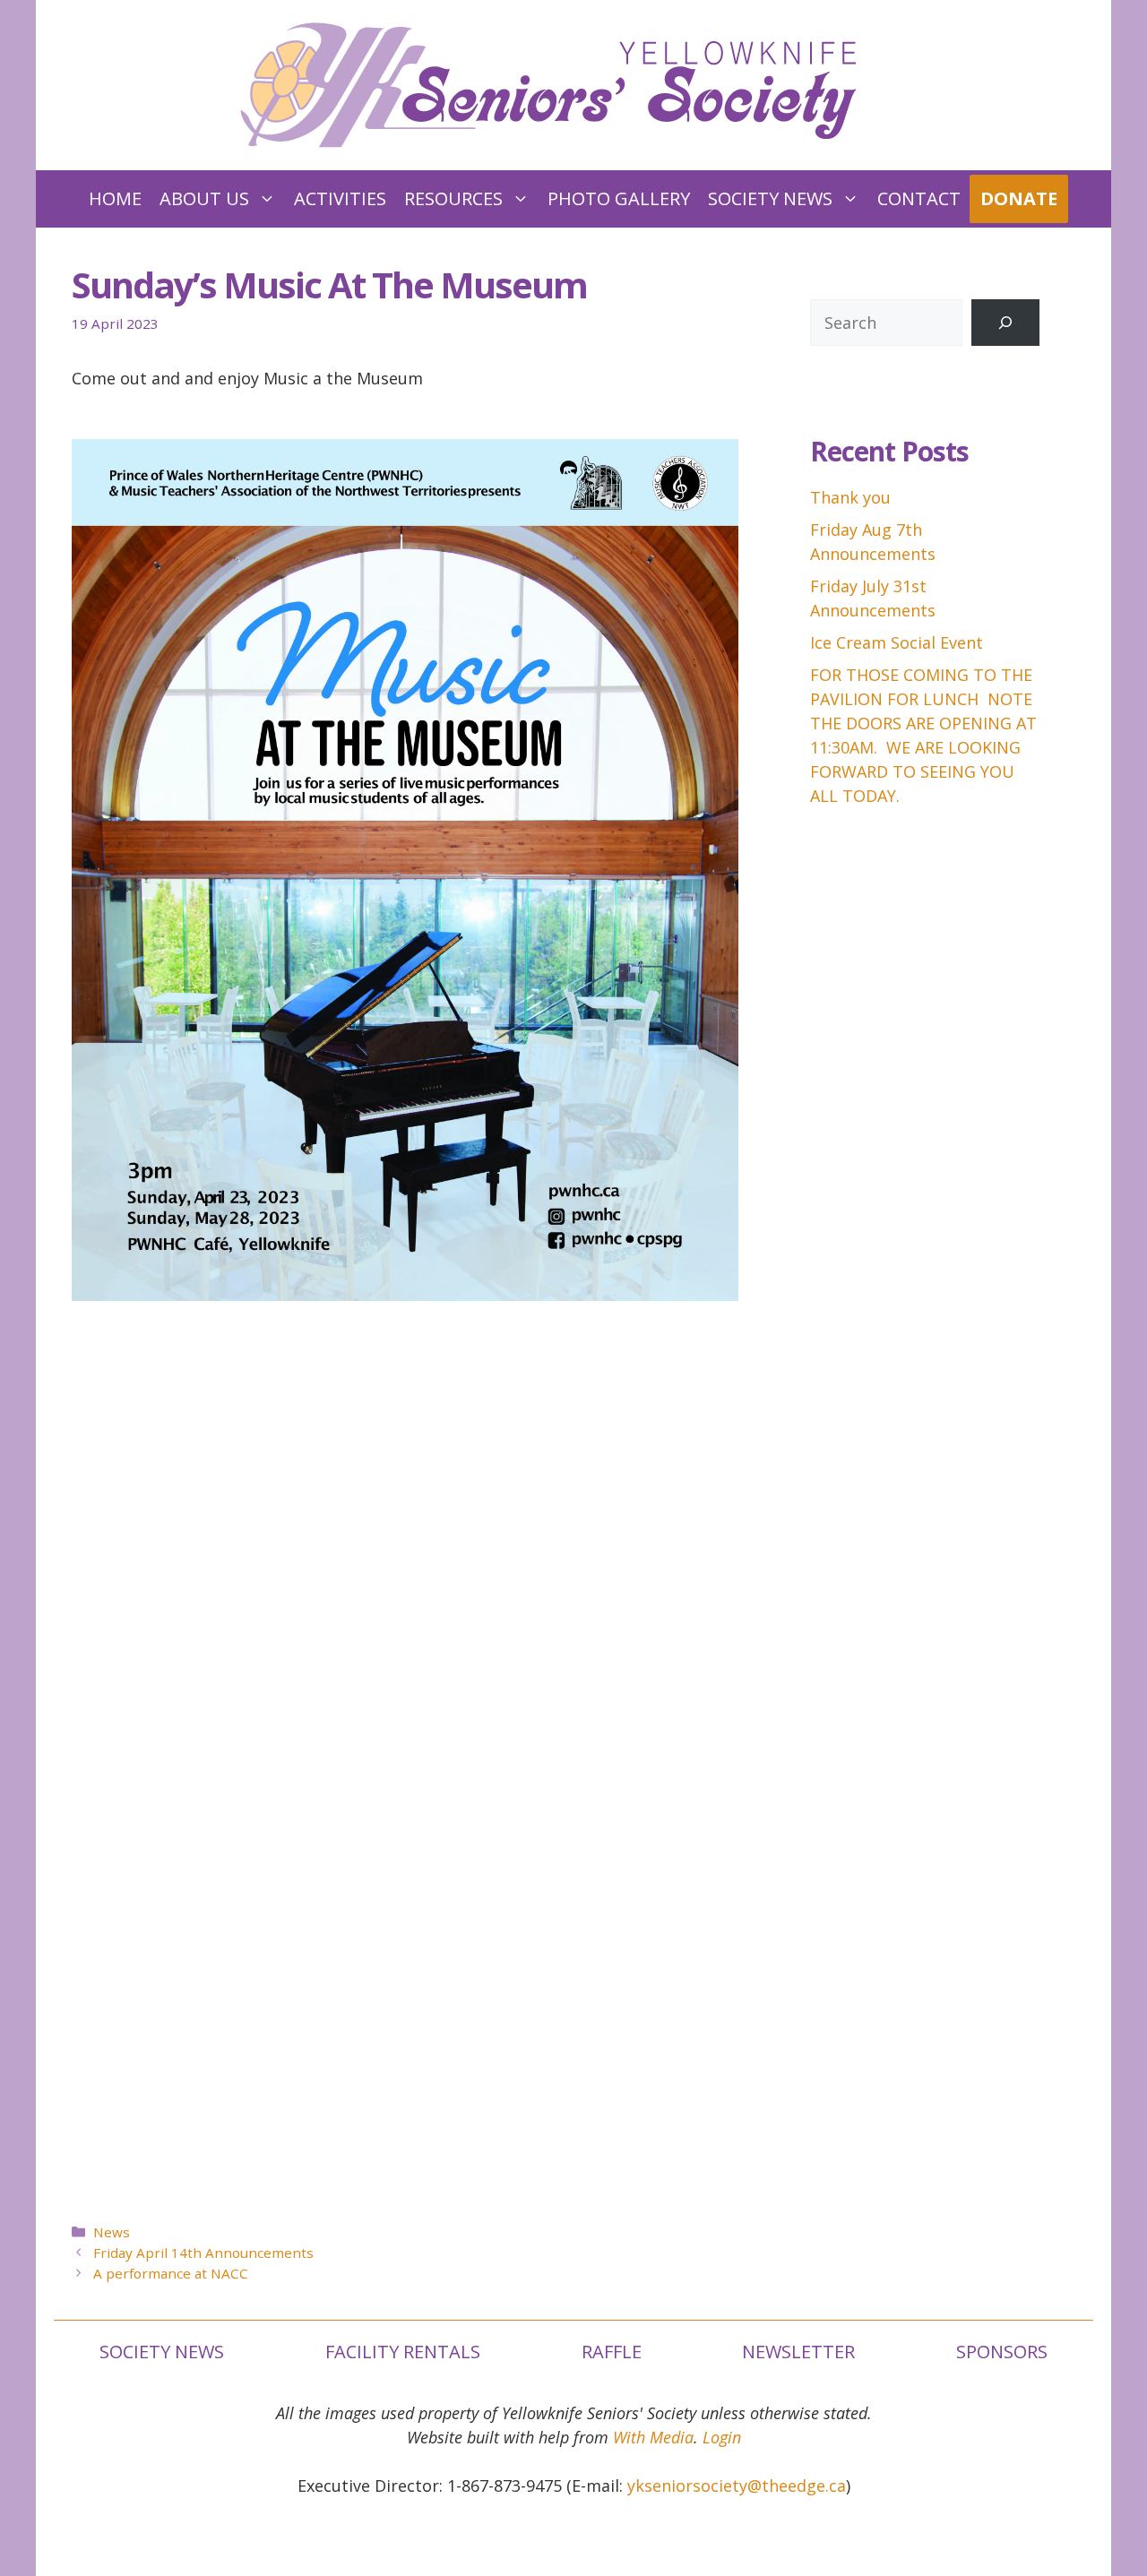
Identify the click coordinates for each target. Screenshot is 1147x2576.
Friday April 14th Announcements (203, 2253)
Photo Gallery (619, 198)
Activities (340, 198)
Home (115, 198)
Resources (453, 198)
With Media (653, 2437)
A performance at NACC (171, 2273)
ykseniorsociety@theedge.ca (737, 2486)
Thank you (850, 497)
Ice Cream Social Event (897, 642)
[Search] (1005, 323)
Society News (770, 198)
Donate (1019, 198)
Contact (919, 198)
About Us (204, 198)
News (112, 2232)
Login (722, 2437)
